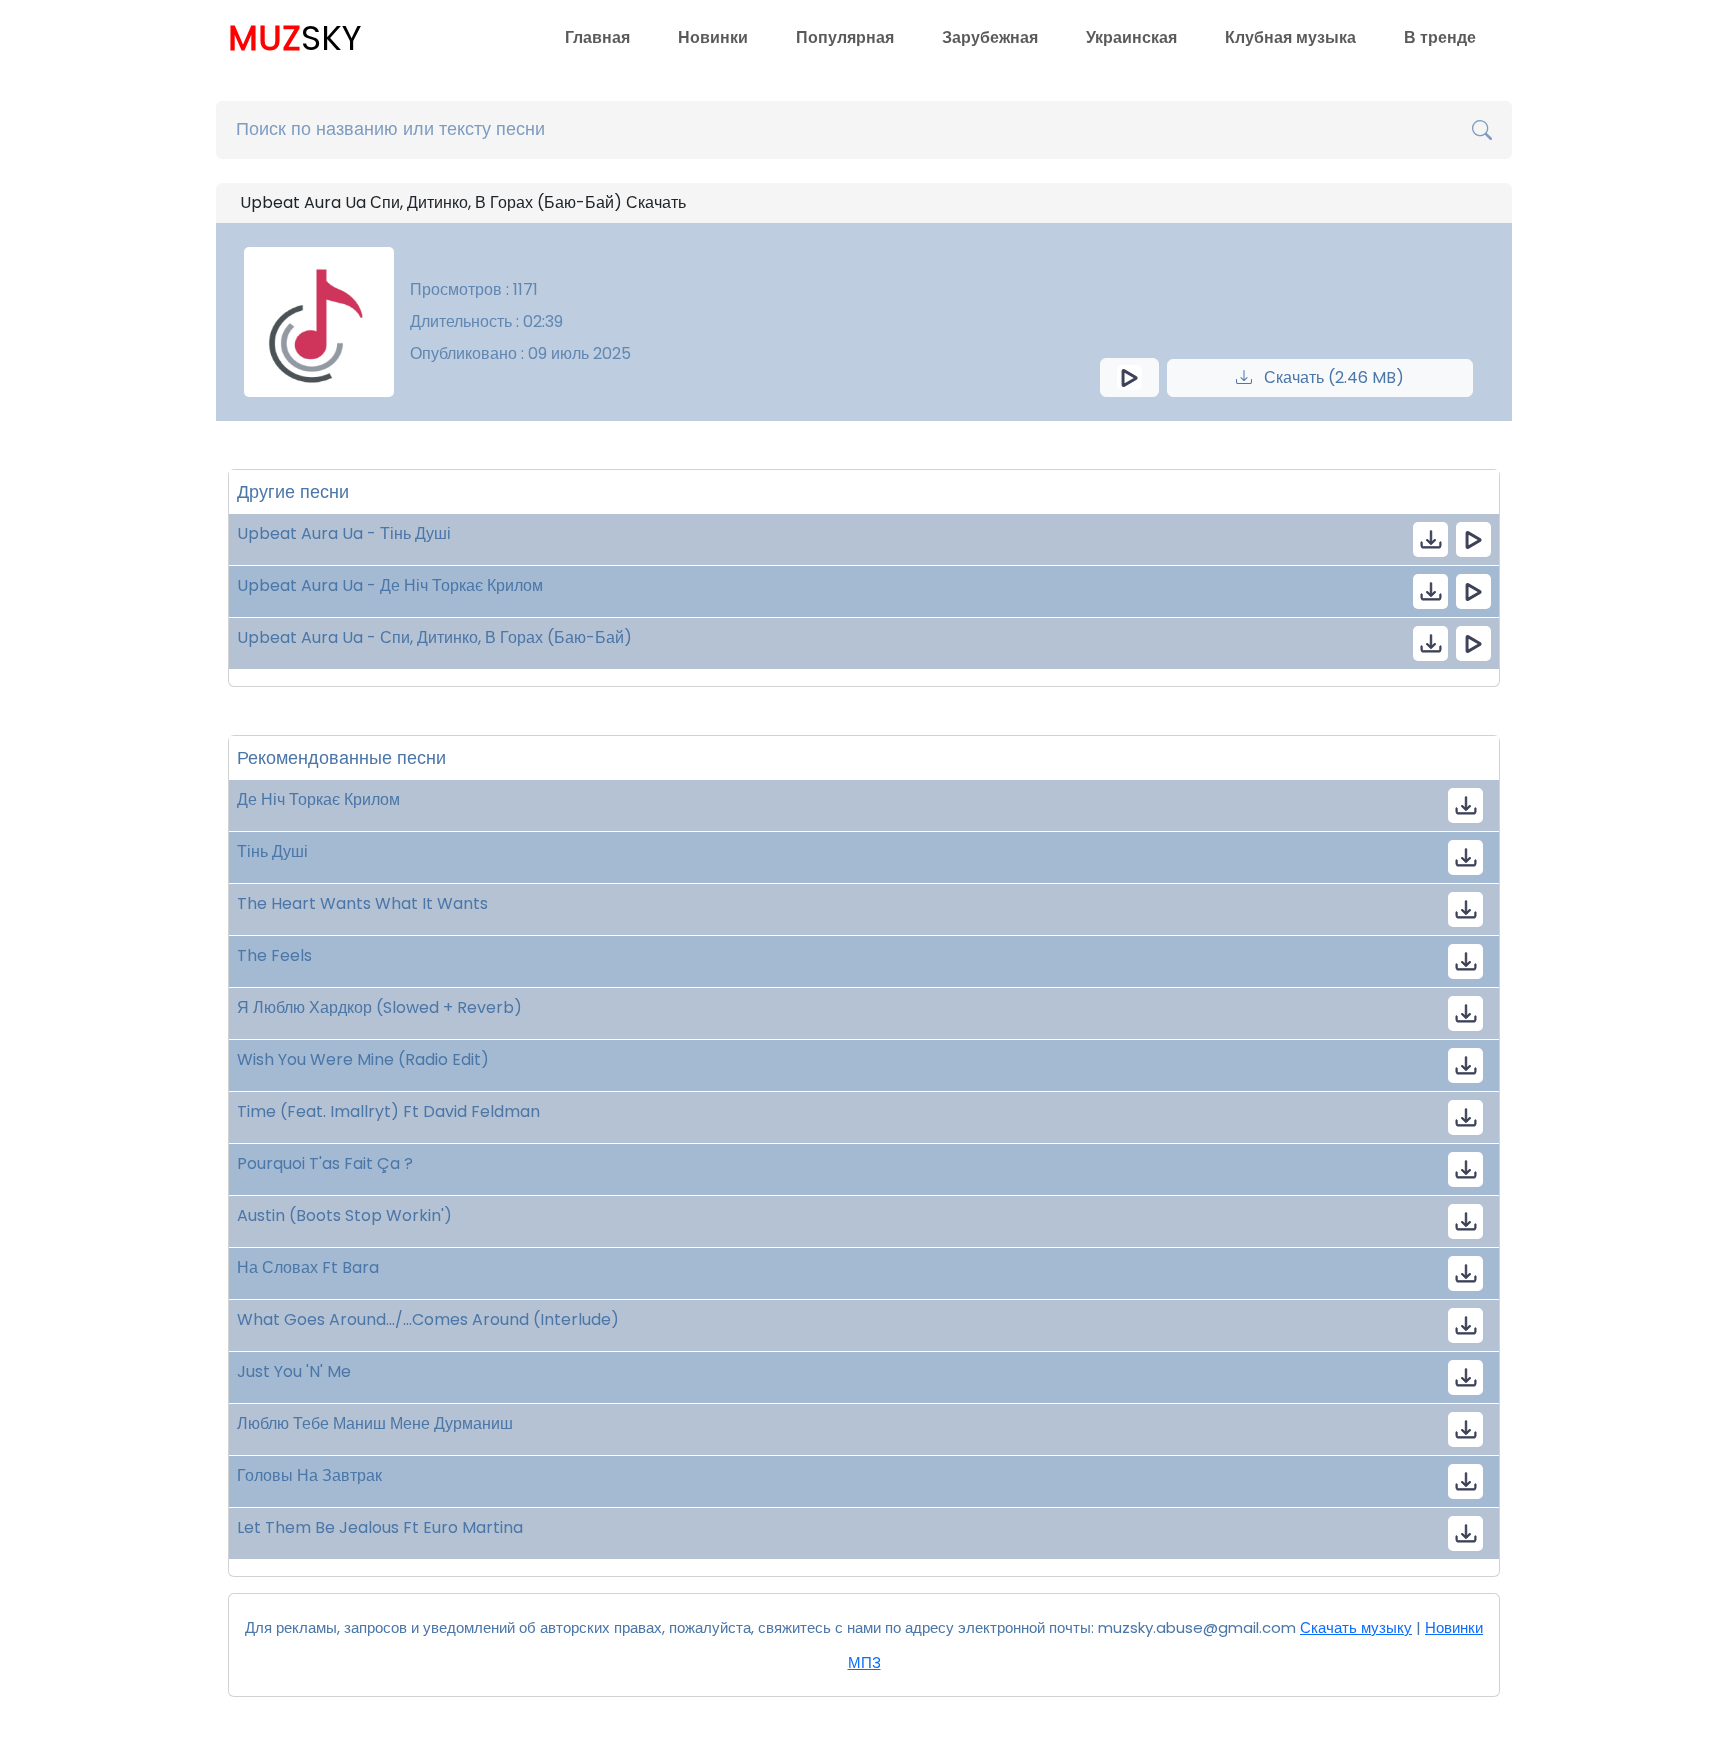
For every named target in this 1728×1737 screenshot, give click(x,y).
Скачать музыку (1356, 1627)
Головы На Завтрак (309, 1475)
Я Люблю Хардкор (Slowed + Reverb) (379, 1007)
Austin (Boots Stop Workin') (344, 1215)
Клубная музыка (1290, 37)
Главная (597, 37)
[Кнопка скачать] (1465, 909)
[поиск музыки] (1482, 130)
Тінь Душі (272, 851)
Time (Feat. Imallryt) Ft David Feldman (388, 1111)
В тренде (1440, 37)
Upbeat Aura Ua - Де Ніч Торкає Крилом (390, 585)
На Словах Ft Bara (308, 1267)
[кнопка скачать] (1430, 539)
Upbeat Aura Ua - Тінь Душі (344, 533)
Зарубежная (990, 37)
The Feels (274, 955)
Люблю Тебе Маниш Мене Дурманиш (375, 1423)
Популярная (845, 37)
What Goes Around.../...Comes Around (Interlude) (428, 1319)
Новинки (713, 37)
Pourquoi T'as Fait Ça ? (325, 1163)
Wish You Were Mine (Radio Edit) (363, 1059)
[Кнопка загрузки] (1465, 805)
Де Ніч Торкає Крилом (318, 799)
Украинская (1131, 37)
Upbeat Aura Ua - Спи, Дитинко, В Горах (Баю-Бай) (434, 637)
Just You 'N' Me (294, 1371)
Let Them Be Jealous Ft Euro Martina (380, 1527)
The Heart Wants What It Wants (362, 903)
